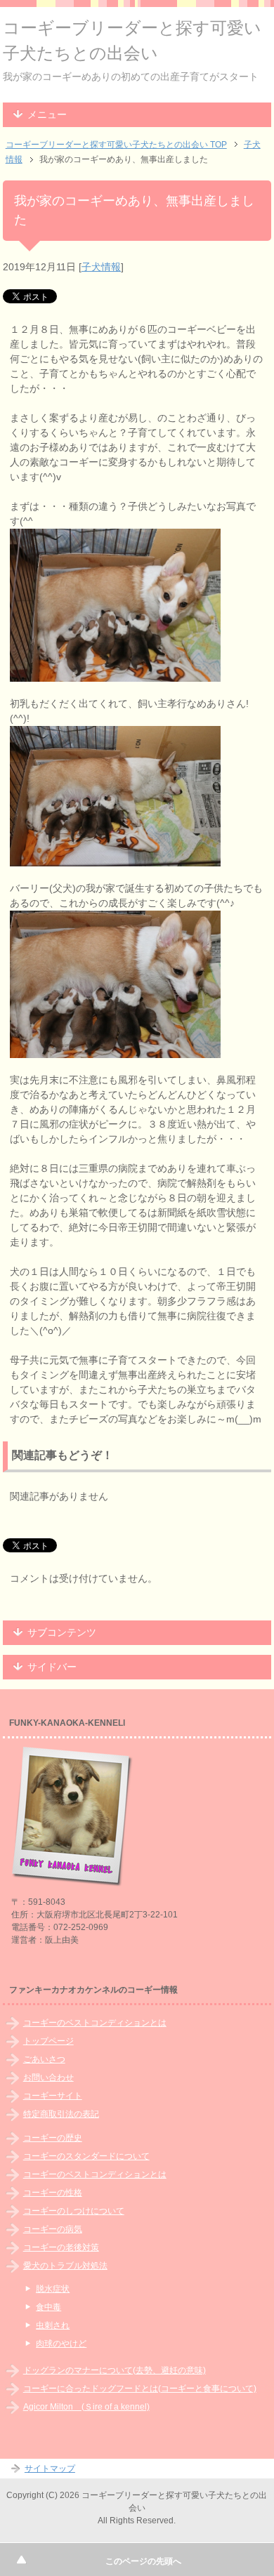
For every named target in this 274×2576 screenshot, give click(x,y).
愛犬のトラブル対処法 (65, 2266)
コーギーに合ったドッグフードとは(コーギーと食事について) (140, 2389)
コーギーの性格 (53, 2193)
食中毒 (48, 2307)
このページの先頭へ (143, 2561)
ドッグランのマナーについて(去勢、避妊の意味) (115, 2370)
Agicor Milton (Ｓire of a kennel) (86, 2407)
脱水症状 (53, 2289)
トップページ (48, 2041)
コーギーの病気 (53, 2229)
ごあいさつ (44, 2059)
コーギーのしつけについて (74, 2211)
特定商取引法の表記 (61, 2114)
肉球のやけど (61, 2344)
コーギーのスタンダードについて (86, 2156)
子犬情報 (101, 267)
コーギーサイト (53, 2096)
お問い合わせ (48, 2078)
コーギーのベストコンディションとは (95, 2023)
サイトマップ (50, 2469)
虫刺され (53, 2325)
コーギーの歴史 (53, 2138)
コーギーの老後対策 (61, 2247)
